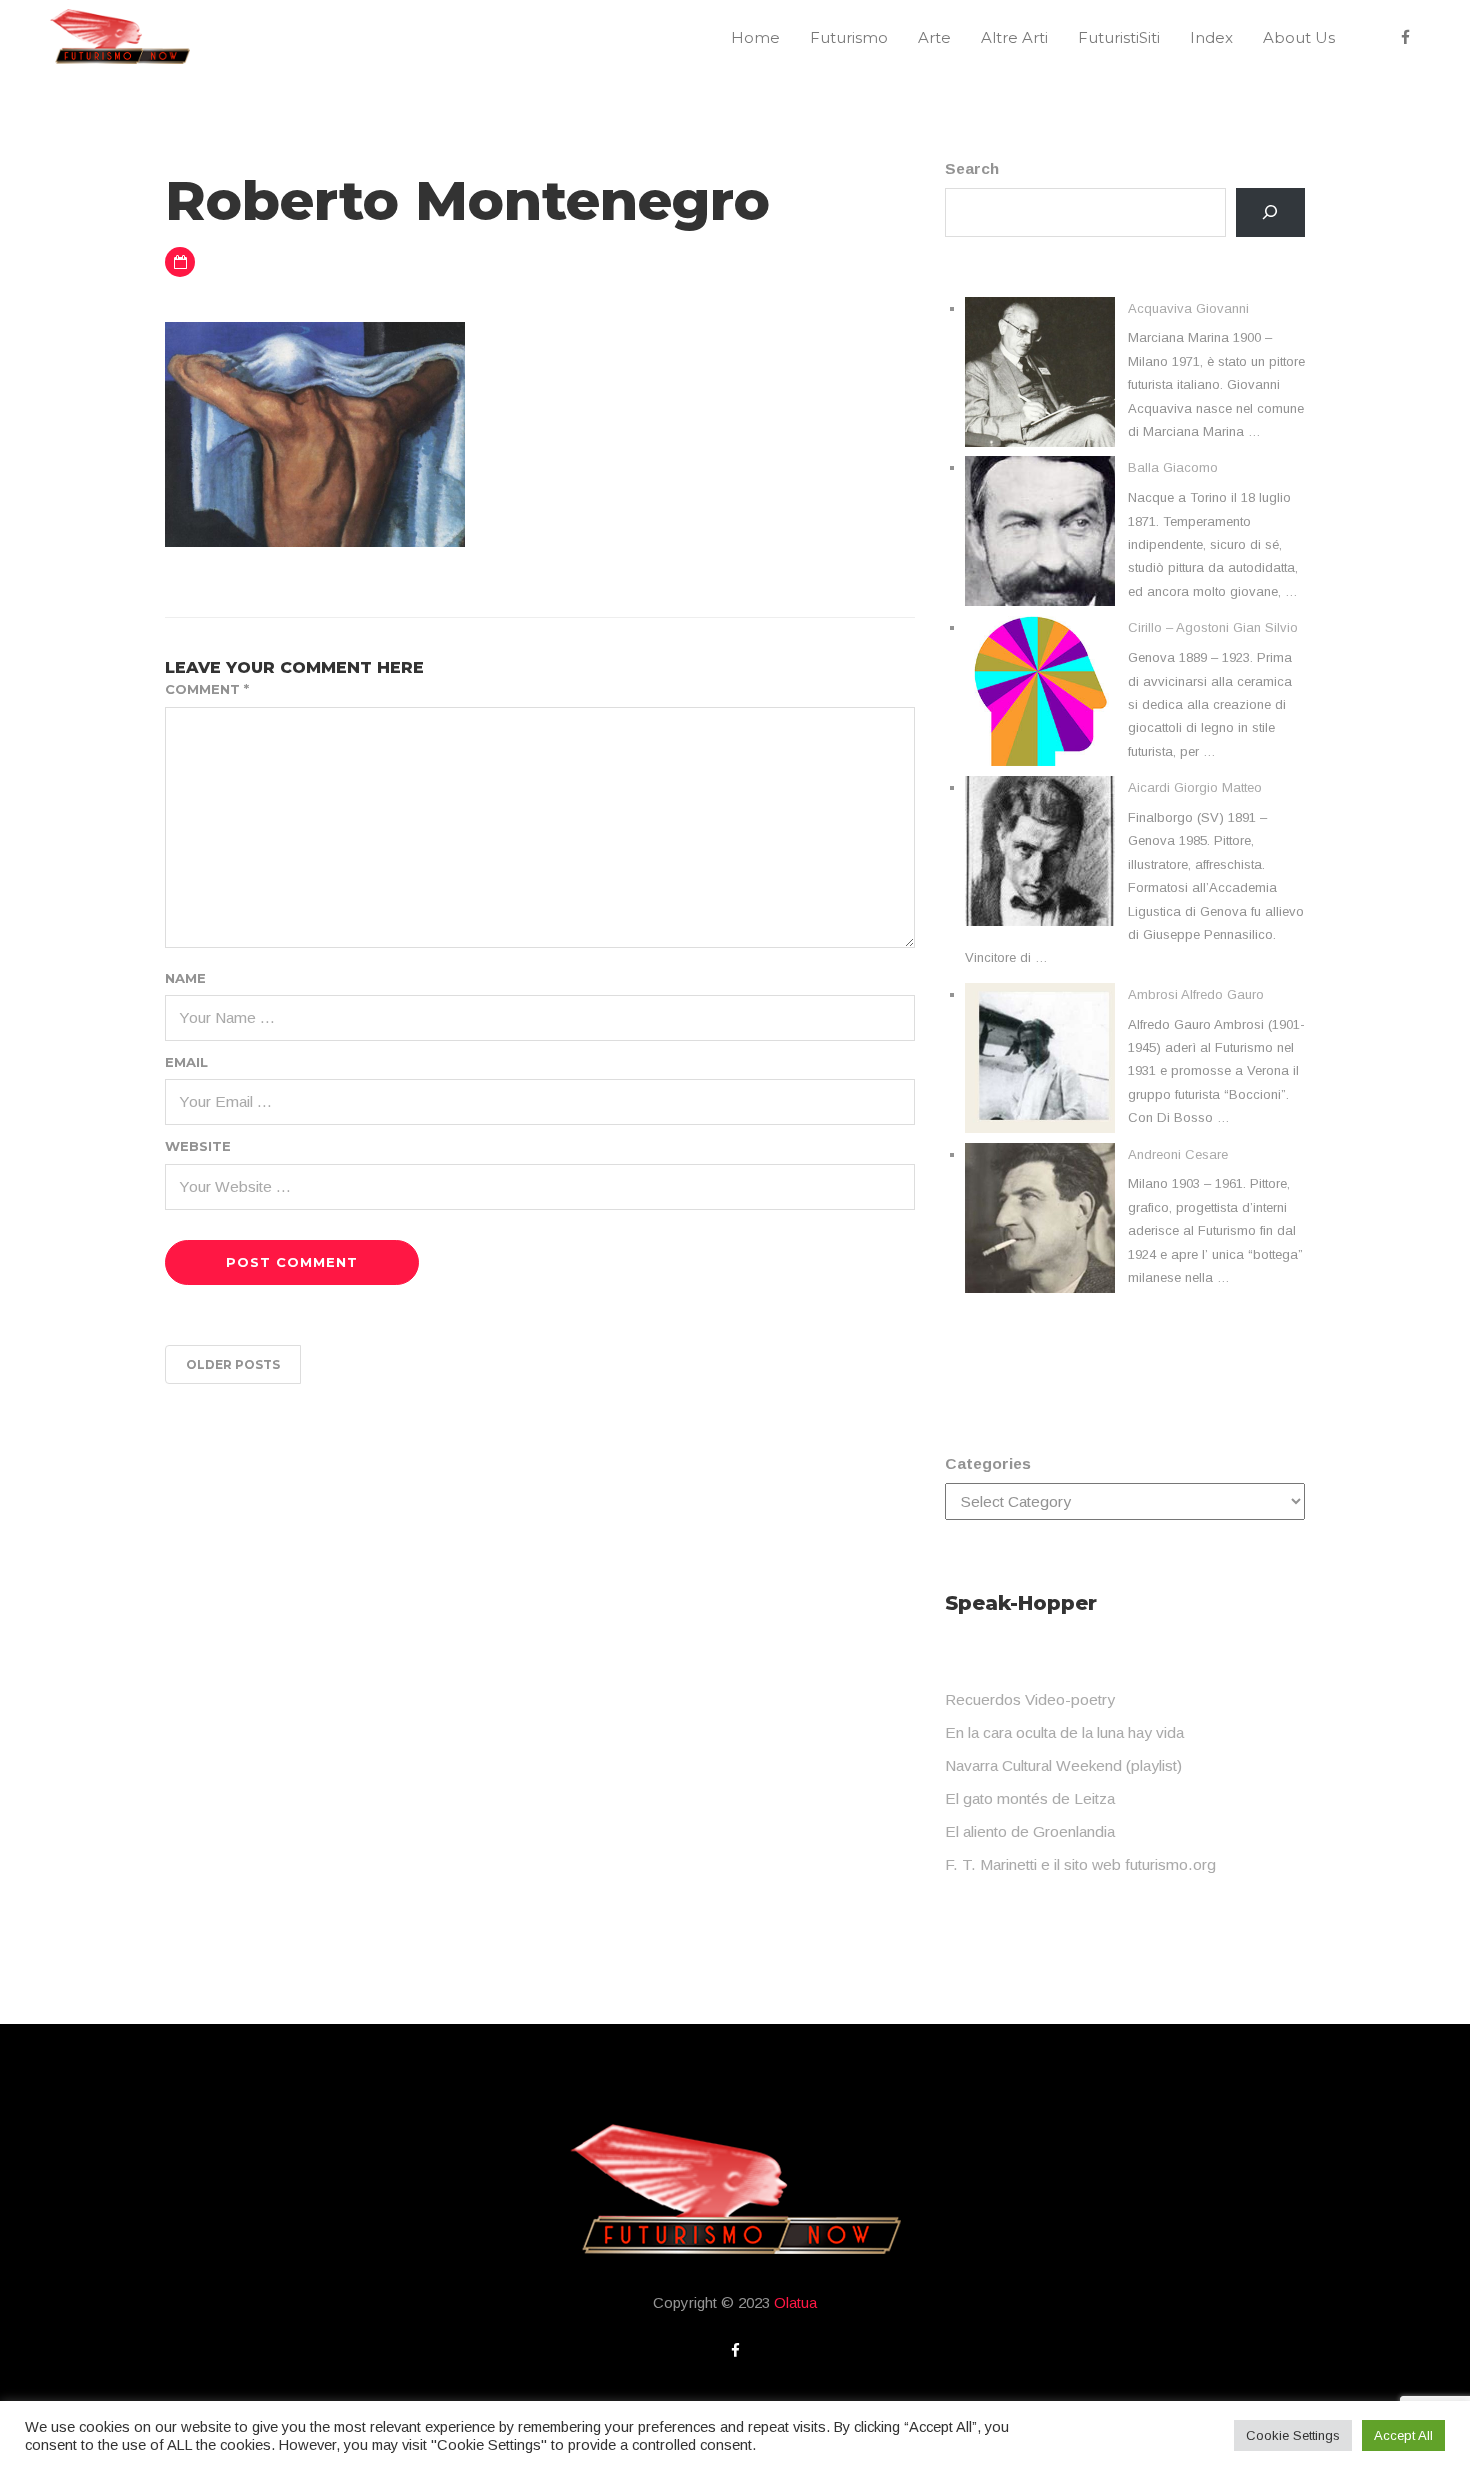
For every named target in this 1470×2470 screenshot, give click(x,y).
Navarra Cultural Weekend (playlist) (1063, 1765)
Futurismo (849, 37)
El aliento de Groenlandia (1030, 1831)
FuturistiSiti (1119, 37)
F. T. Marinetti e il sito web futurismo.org (1080, 1864)
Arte (934, 37)
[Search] (1270, 212)
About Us (1299, 37)
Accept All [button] (1403, 2435)
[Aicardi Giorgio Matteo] (1040, 851)
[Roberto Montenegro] (315, 432)
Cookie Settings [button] (1293, 2435)
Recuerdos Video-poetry (1030, 1699)
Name (185, 978)
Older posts (233, 1364)
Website (198, 1146)
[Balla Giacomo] (1040, 531)
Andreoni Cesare (1178, 1154)
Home (755, 37)
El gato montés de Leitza (1030, 1798)
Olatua (795, 2302)
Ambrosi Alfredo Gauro (1196, 994)
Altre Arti (1014, 37)
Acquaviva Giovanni (1188, 308)
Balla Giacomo (1173, 467)
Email (186, 1062)
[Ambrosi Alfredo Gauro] (1040, 1058)
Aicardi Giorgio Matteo (1195, 787)
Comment (207, 689)
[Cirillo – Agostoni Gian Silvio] (1040, 691)
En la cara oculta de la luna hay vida (1064, 1732)
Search (972, 168)
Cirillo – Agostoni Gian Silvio (1213, 627)
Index (1211, 37)
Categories (988, 1463)
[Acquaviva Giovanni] (1040, 372)
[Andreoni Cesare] (1040, 1218)
